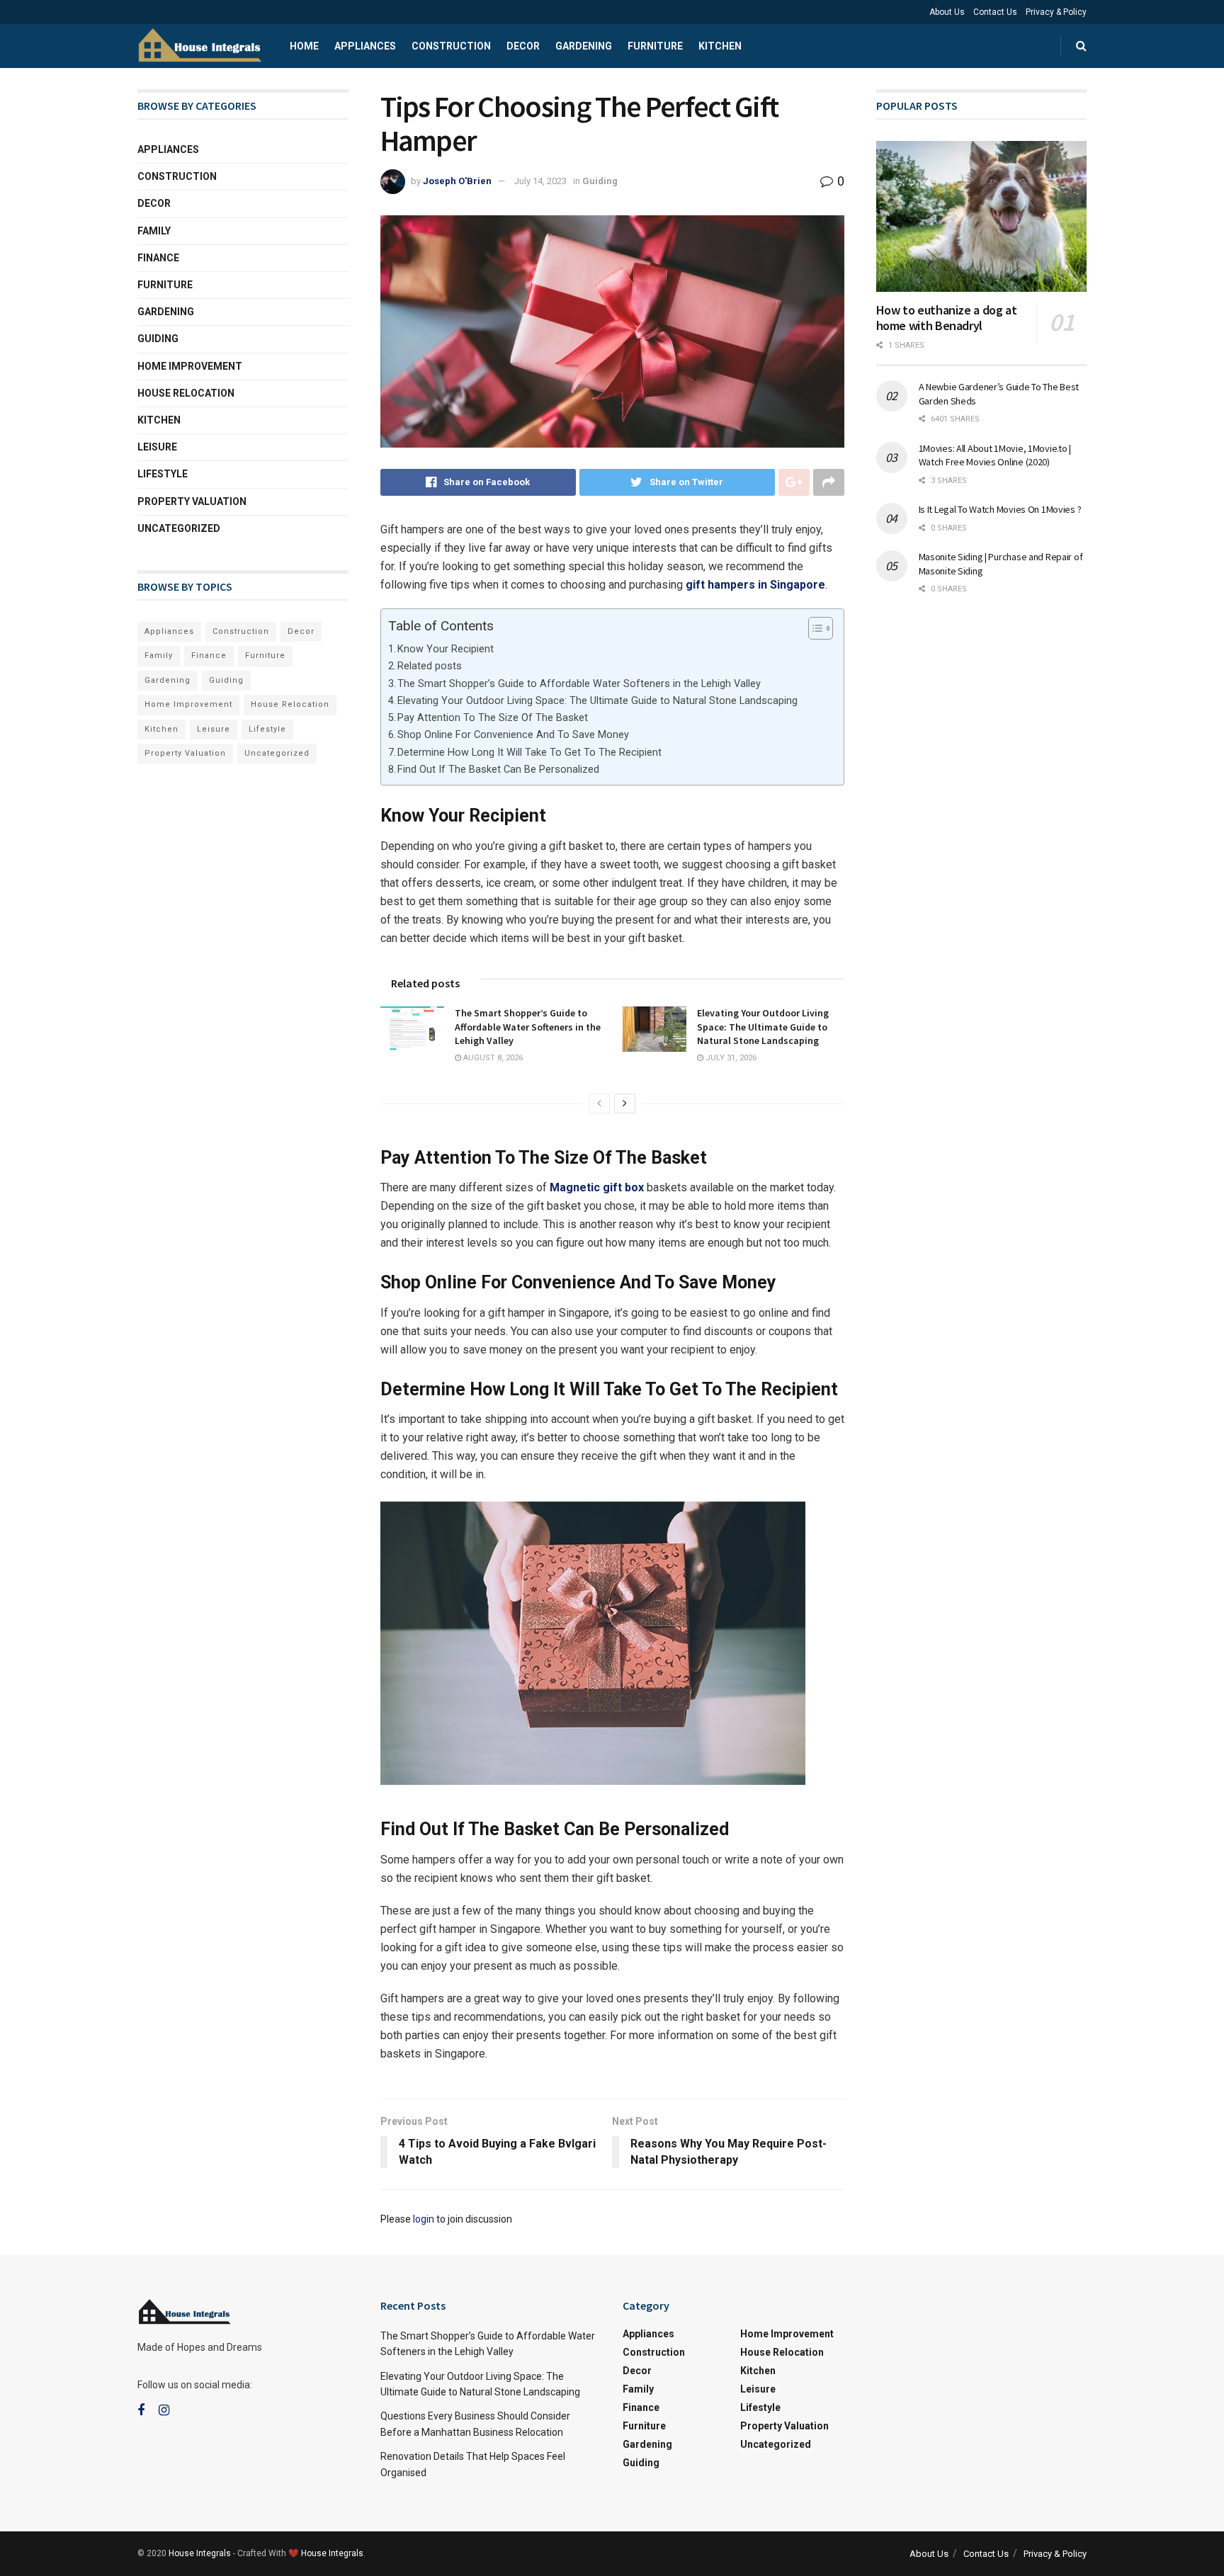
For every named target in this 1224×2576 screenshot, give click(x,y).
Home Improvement (190, 366)
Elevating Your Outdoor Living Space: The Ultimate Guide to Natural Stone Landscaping (597, 701)
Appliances (365, 46)
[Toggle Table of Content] (814, 628)
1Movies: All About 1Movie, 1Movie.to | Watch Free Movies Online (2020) (995, 455)
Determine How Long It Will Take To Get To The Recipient (529, 753)
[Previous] (599, 1103)
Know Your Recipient (446, 649)
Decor (523, 46)
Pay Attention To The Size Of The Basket (493, 718)
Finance (158, 258)
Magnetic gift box (597, 1187)
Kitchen (720, 46)
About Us (947, 12)
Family (154, 231)
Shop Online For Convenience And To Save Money (513, 735)
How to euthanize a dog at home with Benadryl (947, 318)
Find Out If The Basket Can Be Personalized (498, 770)
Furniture (655, 46)
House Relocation (186, 393)
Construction (451, 46)
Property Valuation (192, 501)
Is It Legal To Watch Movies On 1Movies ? (1000, 509)
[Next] (625, 1103)
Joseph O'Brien (457, 181)
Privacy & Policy (1056, 12)
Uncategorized (179, 528)
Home (304, 46)
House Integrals (200, 2553)
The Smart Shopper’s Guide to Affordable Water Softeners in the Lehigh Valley (579, 684)
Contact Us (995, 12)
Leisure (157, 447)
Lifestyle (163, 474)
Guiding (600, 181)
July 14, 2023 (540, 181)
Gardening (584, 46)
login (424, 2219)
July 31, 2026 (730, 1058)
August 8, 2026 (492, 1058)
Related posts (430, 666)
